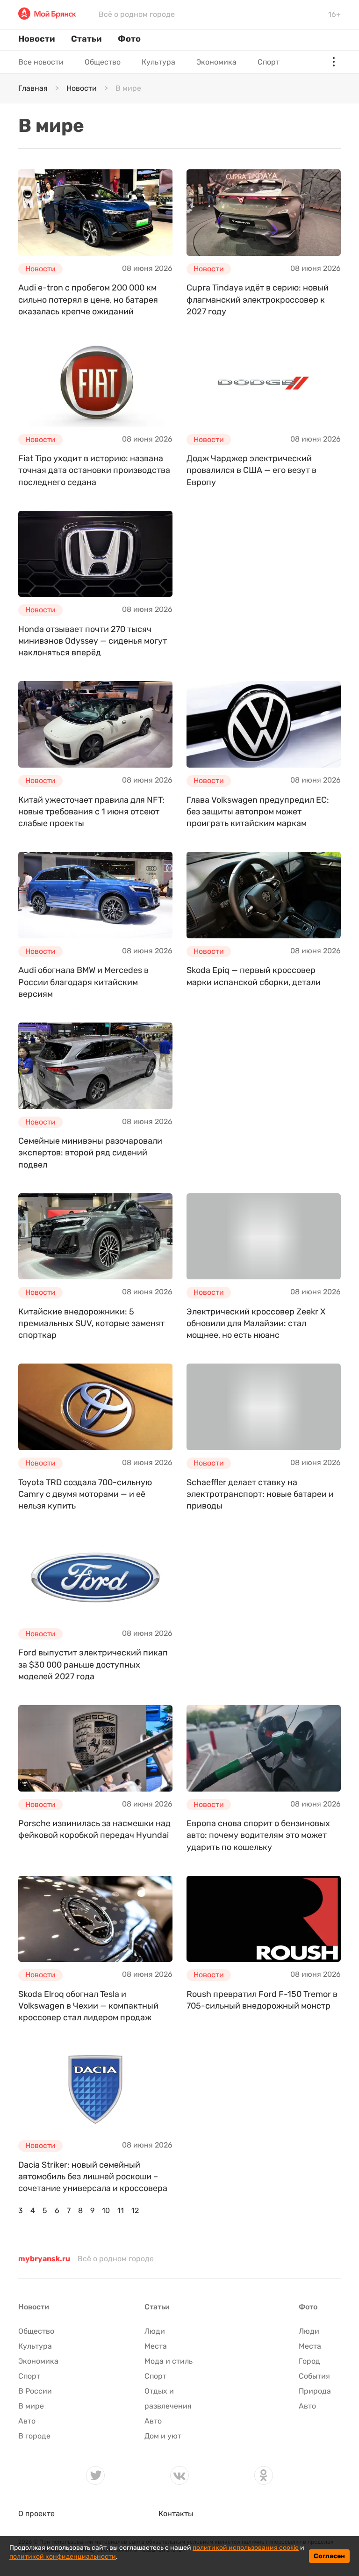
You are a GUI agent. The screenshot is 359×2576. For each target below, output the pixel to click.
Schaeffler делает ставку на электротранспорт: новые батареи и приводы (260, 1494)
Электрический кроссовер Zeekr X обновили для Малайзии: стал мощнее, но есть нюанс (256, 1323)
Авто (27, 2421)
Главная (33, 88)
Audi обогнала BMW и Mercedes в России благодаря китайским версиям (83, 982)
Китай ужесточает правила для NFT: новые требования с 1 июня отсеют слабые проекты (91, 812)
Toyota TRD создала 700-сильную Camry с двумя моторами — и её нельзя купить (85, 1494)
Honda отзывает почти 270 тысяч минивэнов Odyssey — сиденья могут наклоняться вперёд (93, 641)
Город (309, 2361)
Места (156, 2346)
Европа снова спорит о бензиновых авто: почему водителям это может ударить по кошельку (258, 1835)
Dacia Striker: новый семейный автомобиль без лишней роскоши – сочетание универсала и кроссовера (93, 2177)
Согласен (329, 2556)
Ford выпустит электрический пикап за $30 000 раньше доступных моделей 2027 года (93, 1664)
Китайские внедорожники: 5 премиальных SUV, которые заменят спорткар (91, 1323)
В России (35, 2391)
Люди (155, 2331)
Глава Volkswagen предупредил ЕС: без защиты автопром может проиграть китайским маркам (258, 812)
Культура (158, 62)
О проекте (36, 2514)
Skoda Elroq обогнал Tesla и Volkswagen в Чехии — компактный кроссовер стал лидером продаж (88, 2006)
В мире (31, 2406)
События (314, 2376)
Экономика (216, 62)
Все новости (41, 62)
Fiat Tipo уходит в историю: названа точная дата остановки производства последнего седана (94, 470)
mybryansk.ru (44, 2259)
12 (135, 2210)
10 (106, 2210)
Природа (315, 2391)
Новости (36, 39)
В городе (34, 2436)
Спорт (269, 62)
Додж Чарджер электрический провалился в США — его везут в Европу (251, 470)
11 (121, 2210)
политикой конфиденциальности (63, 2557)
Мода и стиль (169, 2361)
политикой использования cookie (246, 2548)
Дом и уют (163, 2436)
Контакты (176, 2514)
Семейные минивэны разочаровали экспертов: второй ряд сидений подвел (90, 1153)
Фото (129, 39)
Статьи (86, 39)
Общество (103, 62)
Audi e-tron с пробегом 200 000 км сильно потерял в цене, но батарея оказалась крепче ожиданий (88, 299)
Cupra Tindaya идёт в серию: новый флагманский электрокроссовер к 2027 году (258, 299)
